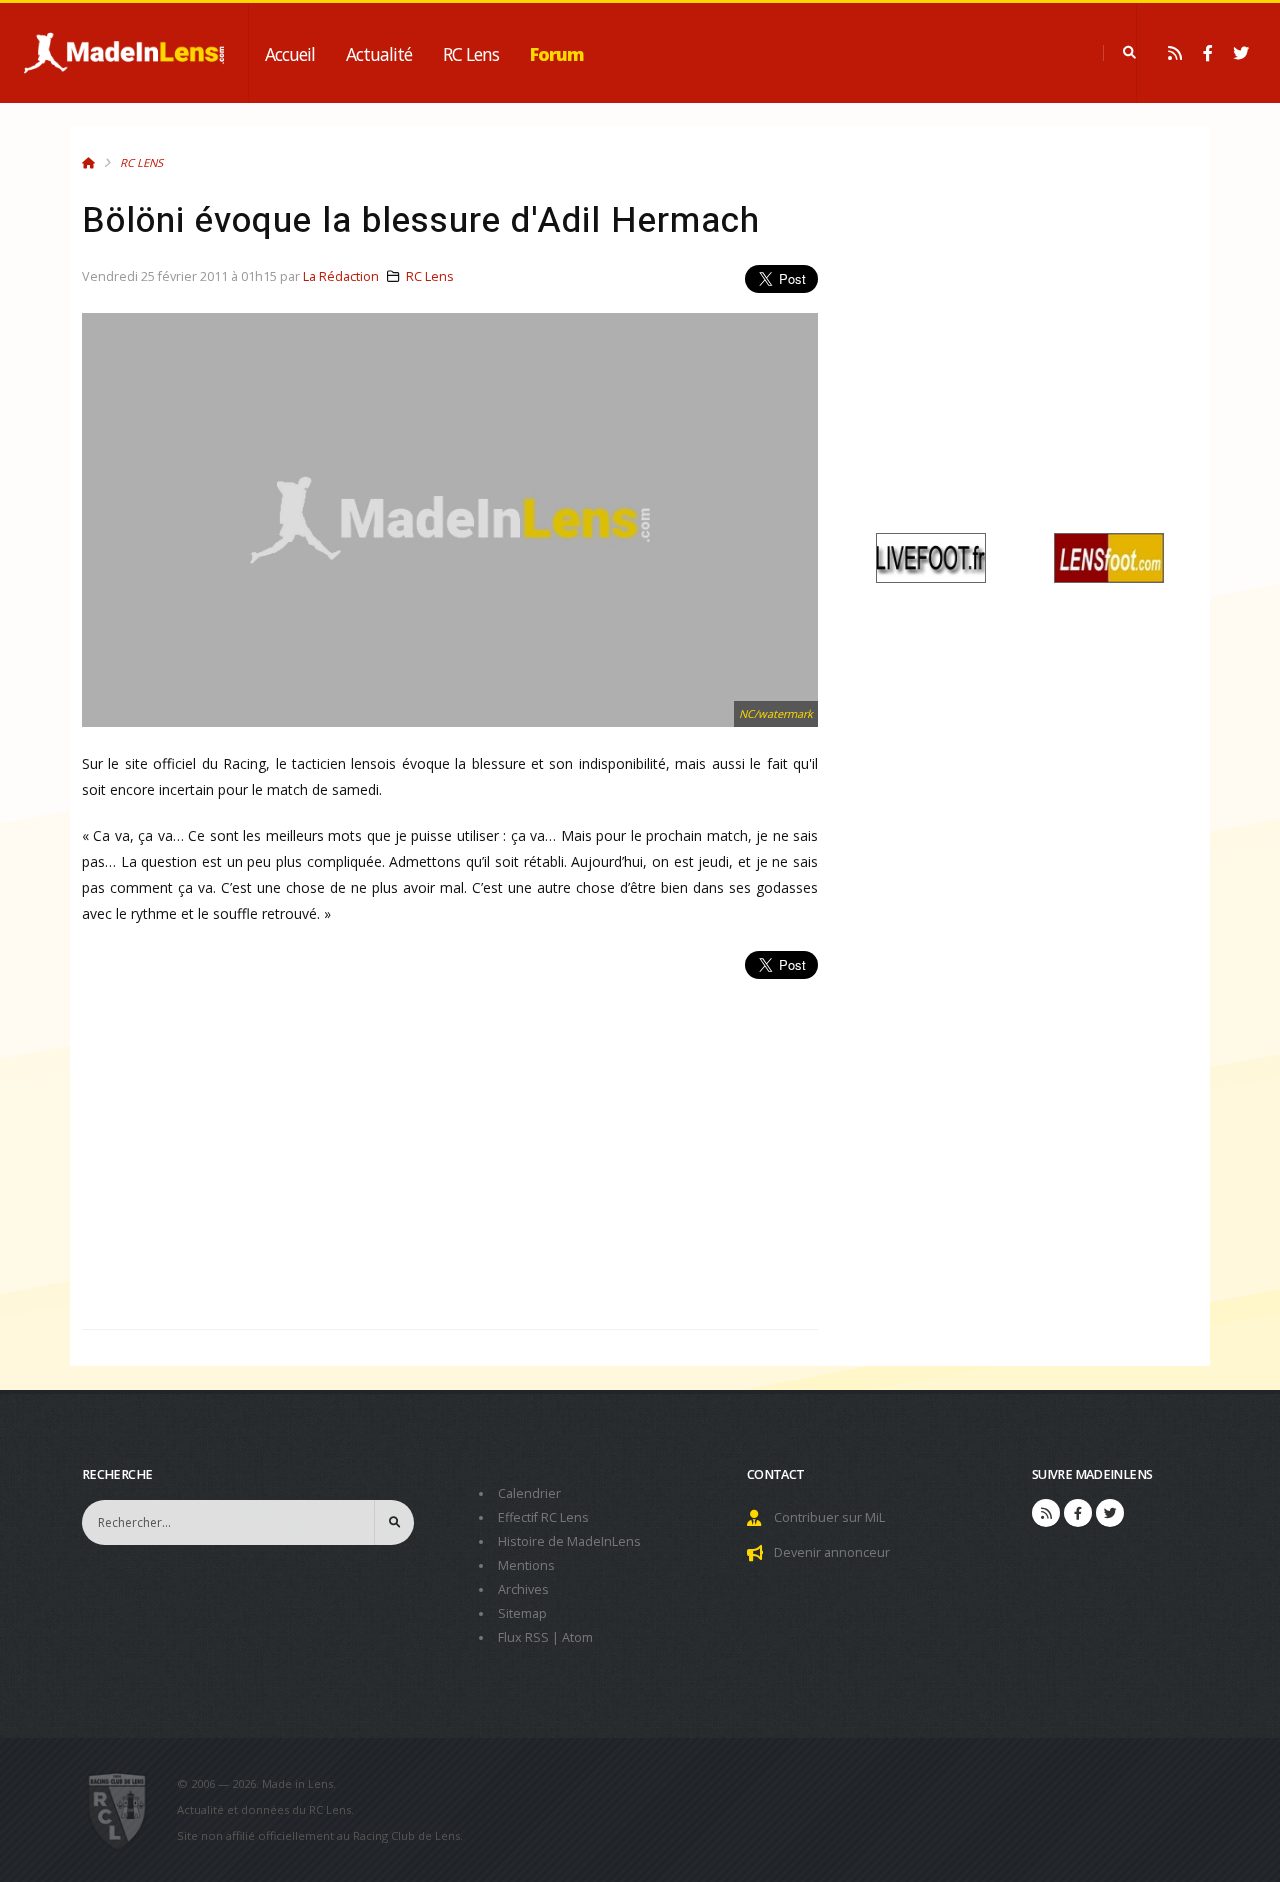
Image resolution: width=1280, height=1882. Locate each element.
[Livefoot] (931, 556)
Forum (557, 54)
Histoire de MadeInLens (569, 1541)
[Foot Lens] (1109, 556)
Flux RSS (523, 1637)
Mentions (526, 1565)
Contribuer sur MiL (829, 1517)
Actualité (379, 54)
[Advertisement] (450, 1143)
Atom (577, 1637)
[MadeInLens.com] (125, 1810)
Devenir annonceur (832, 1552)
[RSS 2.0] (1175, 53)
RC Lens (471, 54)
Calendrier (529, 1493)
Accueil (290, 54)
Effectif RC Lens (543, 1517)
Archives (523, 1589)
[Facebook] (1208, 53)
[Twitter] (1241, 53)
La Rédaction (341, 276)
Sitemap (522, 1613)
